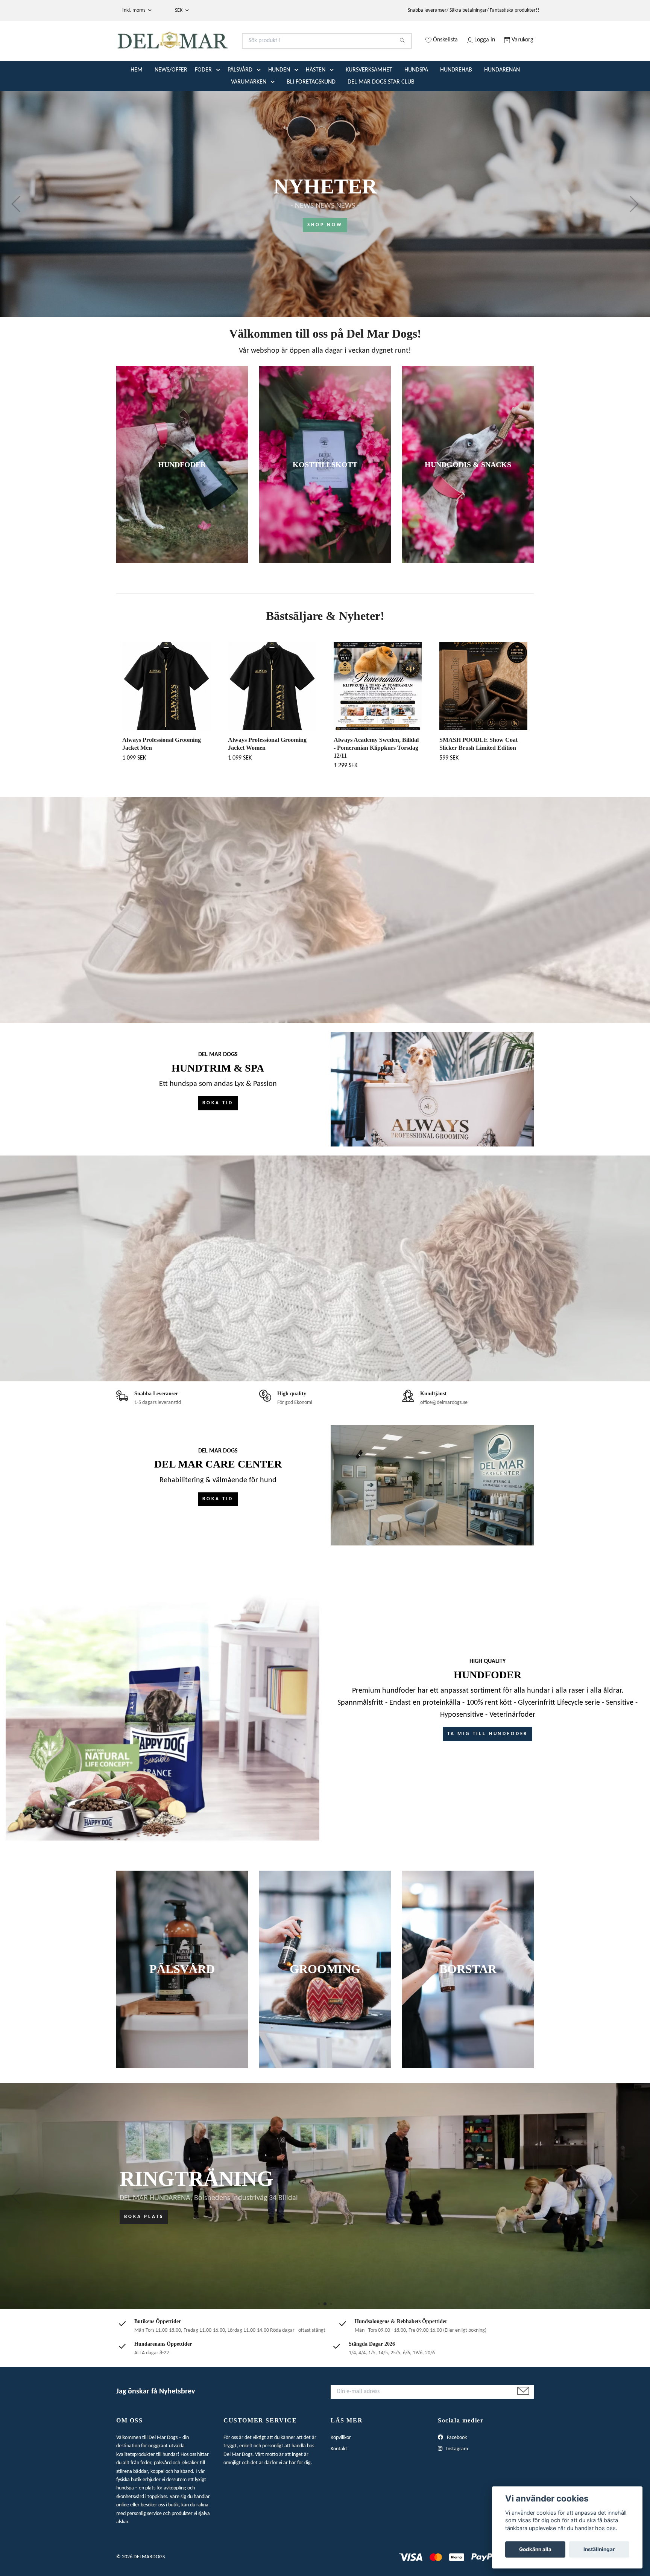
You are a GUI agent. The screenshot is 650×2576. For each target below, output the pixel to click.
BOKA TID (218, 1529)
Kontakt (339, 2479)
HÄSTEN (316, 100)
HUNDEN (279, 100)
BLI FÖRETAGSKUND (311, 112)
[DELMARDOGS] (221, 50)
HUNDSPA (416, 100)
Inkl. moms (134, 10)
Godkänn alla (535, 2549)
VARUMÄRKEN (249, 112)
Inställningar (599, 2549)
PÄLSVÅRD (240, 100)
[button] (220, 100)
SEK (179, 10)
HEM (137, 100)
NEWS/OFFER (171, 100)
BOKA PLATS (144, 2247)
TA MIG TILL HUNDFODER (488, 1764)
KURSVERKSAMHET (369, 100)
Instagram (456, 2479)
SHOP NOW (325, 255)
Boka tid (218, 1133)
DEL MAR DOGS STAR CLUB (381, 112)
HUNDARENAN (502, 100)
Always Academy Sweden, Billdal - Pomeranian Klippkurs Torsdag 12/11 (376, 777)
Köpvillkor (341, 2467)
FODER (203, 100)
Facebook (456, 2467)
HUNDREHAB (456, 100)
